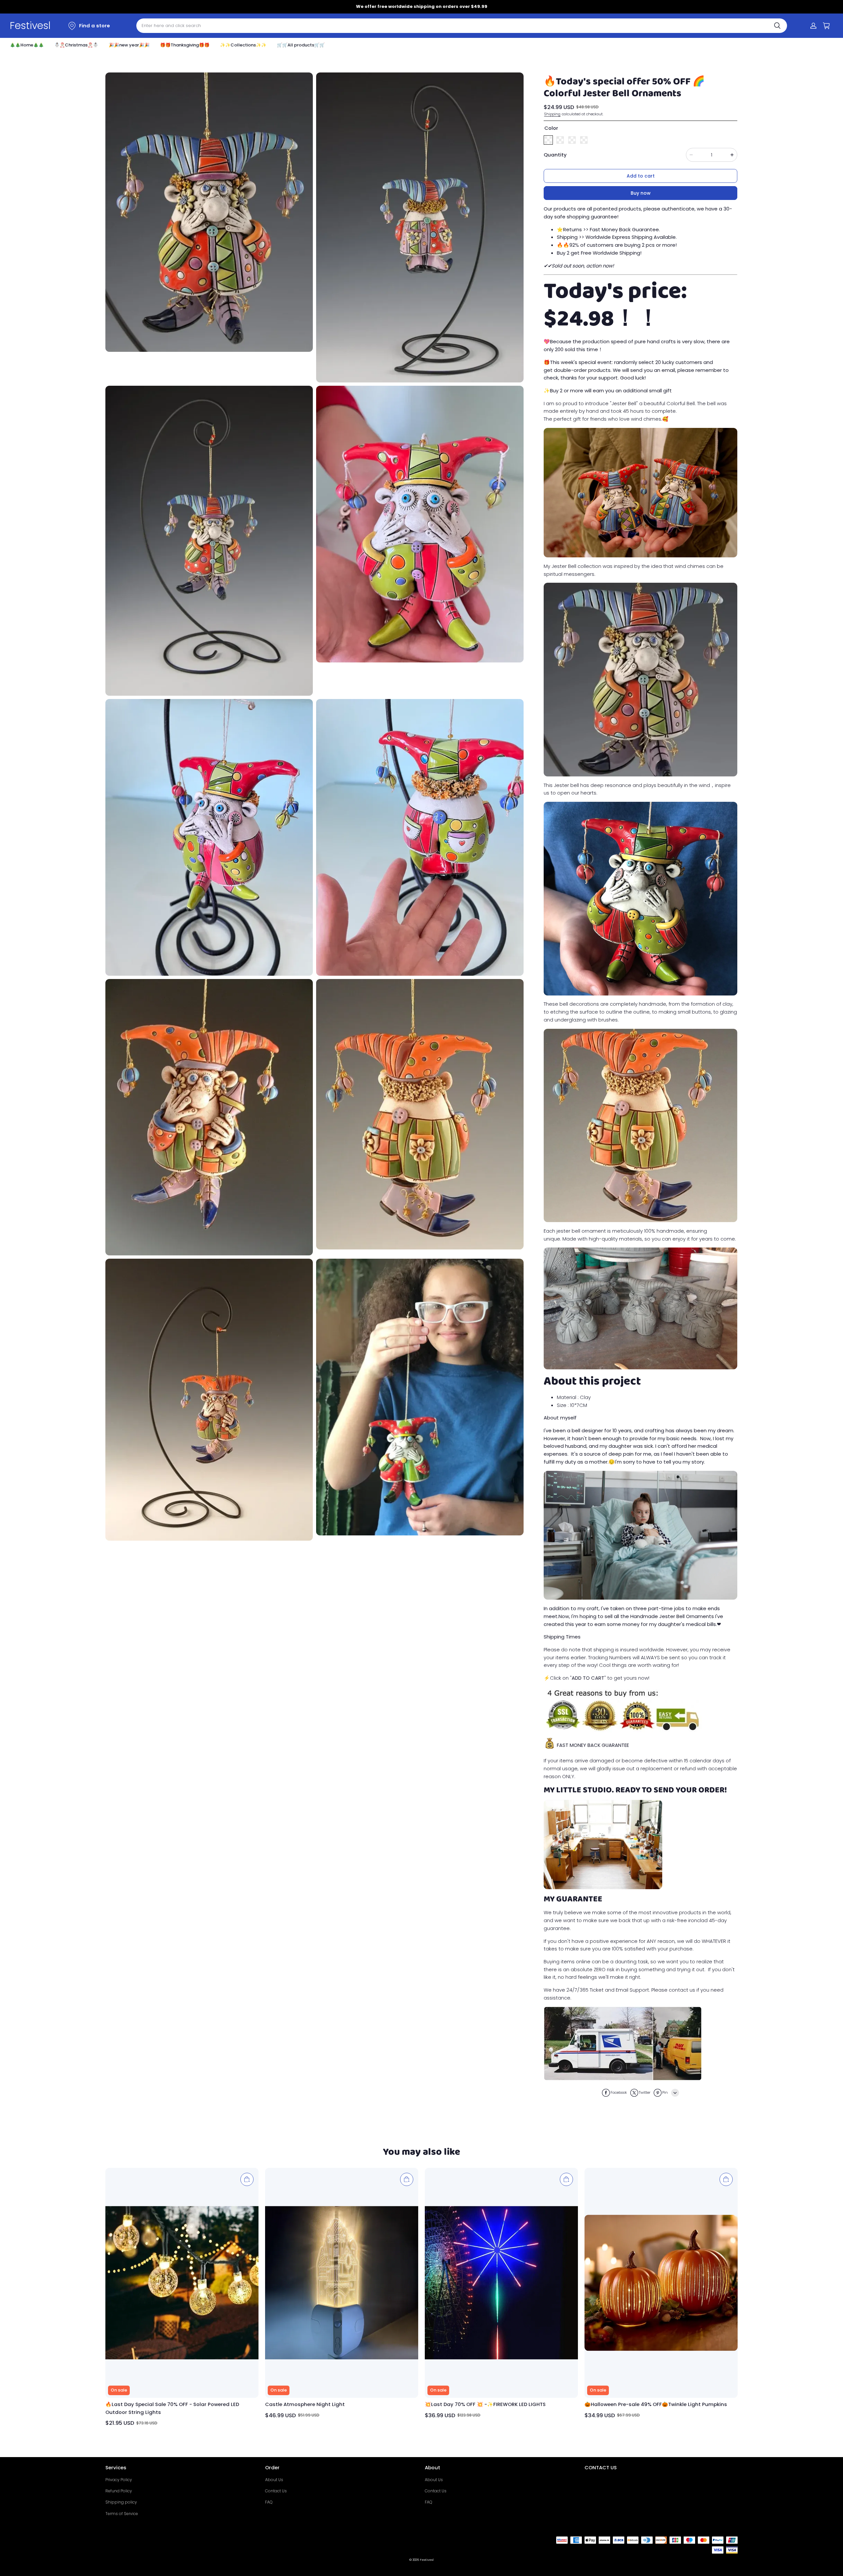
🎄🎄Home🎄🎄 (27, 45)
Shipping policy (121, 2502)
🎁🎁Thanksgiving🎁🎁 (185, 45)
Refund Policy (119, 2491)
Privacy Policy (119, 2480)
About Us (274, 2480)
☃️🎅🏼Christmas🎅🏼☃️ (76, 45)
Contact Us (276, 2491)
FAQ (269, 2502)
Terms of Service (122, 2514)
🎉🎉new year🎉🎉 (129, 45)
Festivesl (427, 2560)
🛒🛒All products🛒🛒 (301, 45)
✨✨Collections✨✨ (243, 45)
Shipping (552, 114)
